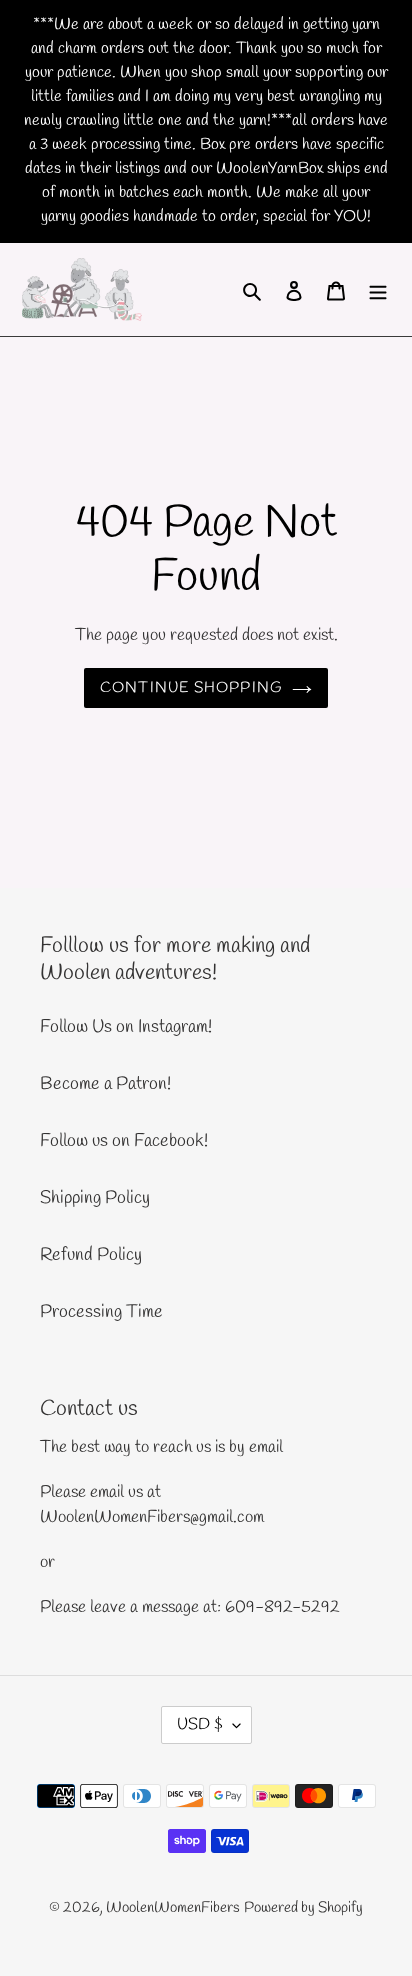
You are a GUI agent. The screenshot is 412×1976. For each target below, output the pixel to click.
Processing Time (101, 1312)
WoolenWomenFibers (173, 1908)
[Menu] (378, 289)
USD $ (200, 1724)
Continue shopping (191, 688)
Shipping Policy (95, 1198)
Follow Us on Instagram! (126, 1027)
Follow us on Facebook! (124, 1141)
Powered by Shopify (303, 1908)
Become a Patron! (105, 1084)
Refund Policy (91, 1255)
